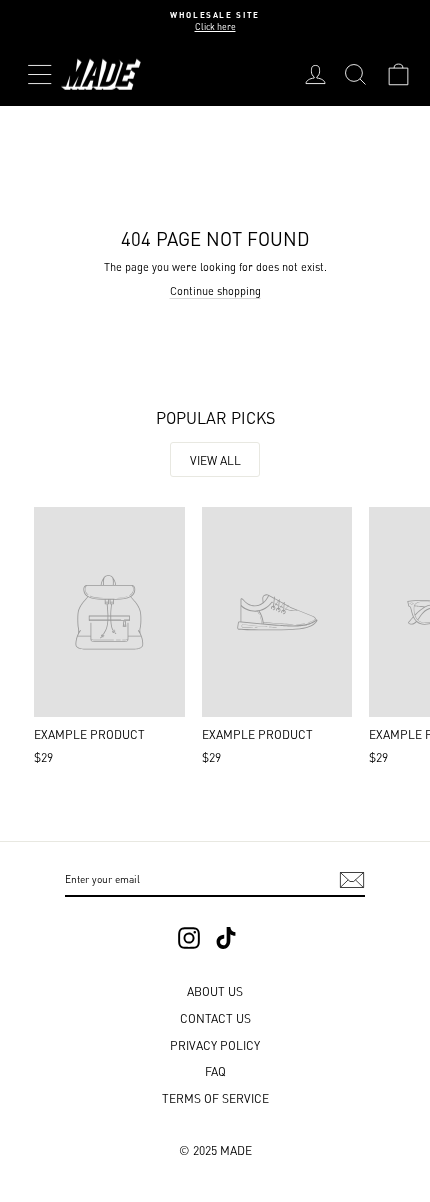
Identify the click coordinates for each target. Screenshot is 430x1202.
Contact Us (215, 1017)
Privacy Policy (215, 1044)
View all (215, 459)
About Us (215, 990)
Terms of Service (215, 1097)
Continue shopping (215, 290)
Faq (215, 1070)
